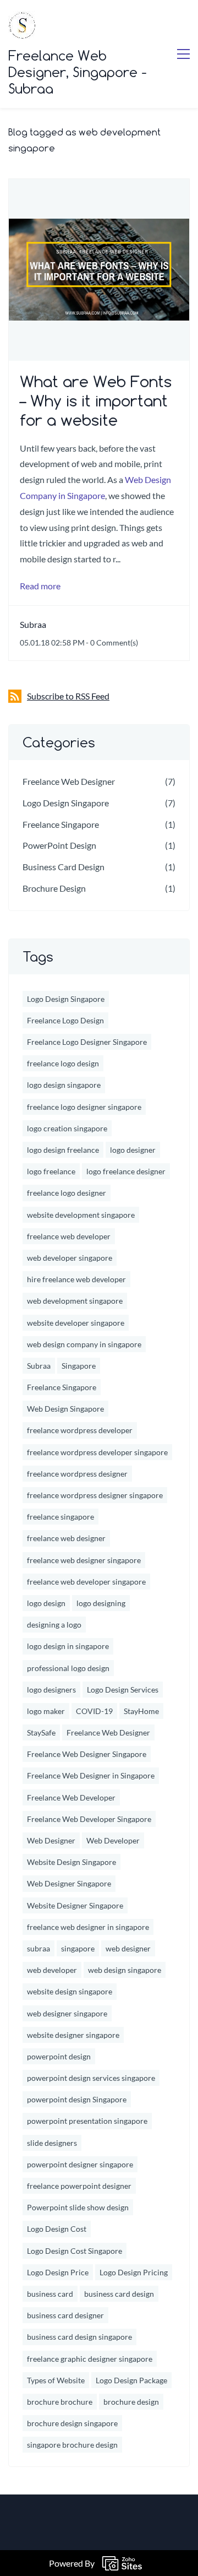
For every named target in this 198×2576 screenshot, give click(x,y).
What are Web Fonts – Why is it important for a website (96, 401)
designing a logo (54, 1625)
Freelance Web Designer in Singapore (91, 1775)
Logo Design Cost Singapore (75, 2251)
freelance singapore (61, 1517)
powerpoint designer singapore (80, 2164)
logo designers (51, 1690)
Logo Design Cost (57, 2229)
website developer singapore (76, 1323)
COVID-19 (94, 1711)
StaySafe (41, 1732)
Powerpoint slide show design (78, 2207)
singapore (78, 1948)
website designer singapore (73, 2035)
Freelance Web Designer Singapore (87, 1754)
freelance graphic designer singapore (90, 2359)
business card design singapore (79, 2337)
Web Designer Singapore (69, 1883)
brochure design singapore (72, 2423)
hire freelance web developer (76, 1279)
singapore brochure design (72, 2445)
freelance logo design (63, 1063)
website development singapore (81, 1215)
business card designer (65, 2315)
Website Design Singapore (71, 1862)
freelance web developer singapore (86, 1582)
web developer (52, 1970)
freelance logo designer (67, 1193)
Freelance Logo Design (65, 1020)
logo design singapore (64, 1085)
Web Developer (113, 1840)
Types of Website (56, 2380)
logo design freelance (63, 1150)
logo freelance (51, 1171)
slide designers (52, 2143)
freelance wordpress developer (80, 1430)
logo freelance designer (126, 1171)
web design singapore (125, 1970)
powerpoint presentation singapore (87, 2121)
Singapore (79, 1366)
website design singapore (70, 1991)
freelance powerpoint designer (79, 2186)
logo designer (133, 1150)
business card (50, 2294)
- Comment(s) (112, 642)
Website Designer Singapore (75, 1905)
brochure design (131, 2402)
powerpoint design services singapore (91, 2078)
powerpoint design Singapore (77, 2099)
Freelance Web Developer (71, 1797)
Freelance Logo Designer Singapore (87, 1042)
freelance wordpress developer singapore (97, 1452)
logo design (46, 1603)
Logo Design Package (131, 2380)
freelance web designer (66, 1538)
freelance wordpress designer (77, 1474)
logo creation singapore (67, 1128)
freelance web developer (69, 1236)
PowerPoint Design (59, 845)
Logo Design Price (58, 2272)
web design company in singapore (84, 1344)
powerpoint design (59, 2056)
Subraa (33, 624)
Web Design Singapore (65, 1409)
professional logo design (68, 1668)
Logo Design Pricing (134, 2272)
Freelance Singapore (61, 824)
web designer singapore (67, 2013)
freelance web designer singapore (84, 1560)
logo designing (101, 1603)
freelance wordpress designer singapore (95, 1495)
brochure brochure (60, 2402)
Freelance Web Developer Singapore (89, 1819)
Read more (40, 586)
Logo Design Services (123, 1690)
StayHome (141, 1711)
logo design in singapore (68, 1646)
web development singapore (75, 1301)
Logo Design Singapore (66, 803)
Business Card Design (64, 867)
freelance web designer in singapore (88, 1927)
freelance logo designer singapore (84, 1107)
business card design (119, 2294)
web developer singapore (70, 1258)
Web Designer (51, 1840)
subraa (38, 1948)
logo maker (46, 1711)
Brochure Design (54, 888)
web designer (128, 1948)
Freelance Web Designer (69, 781)
